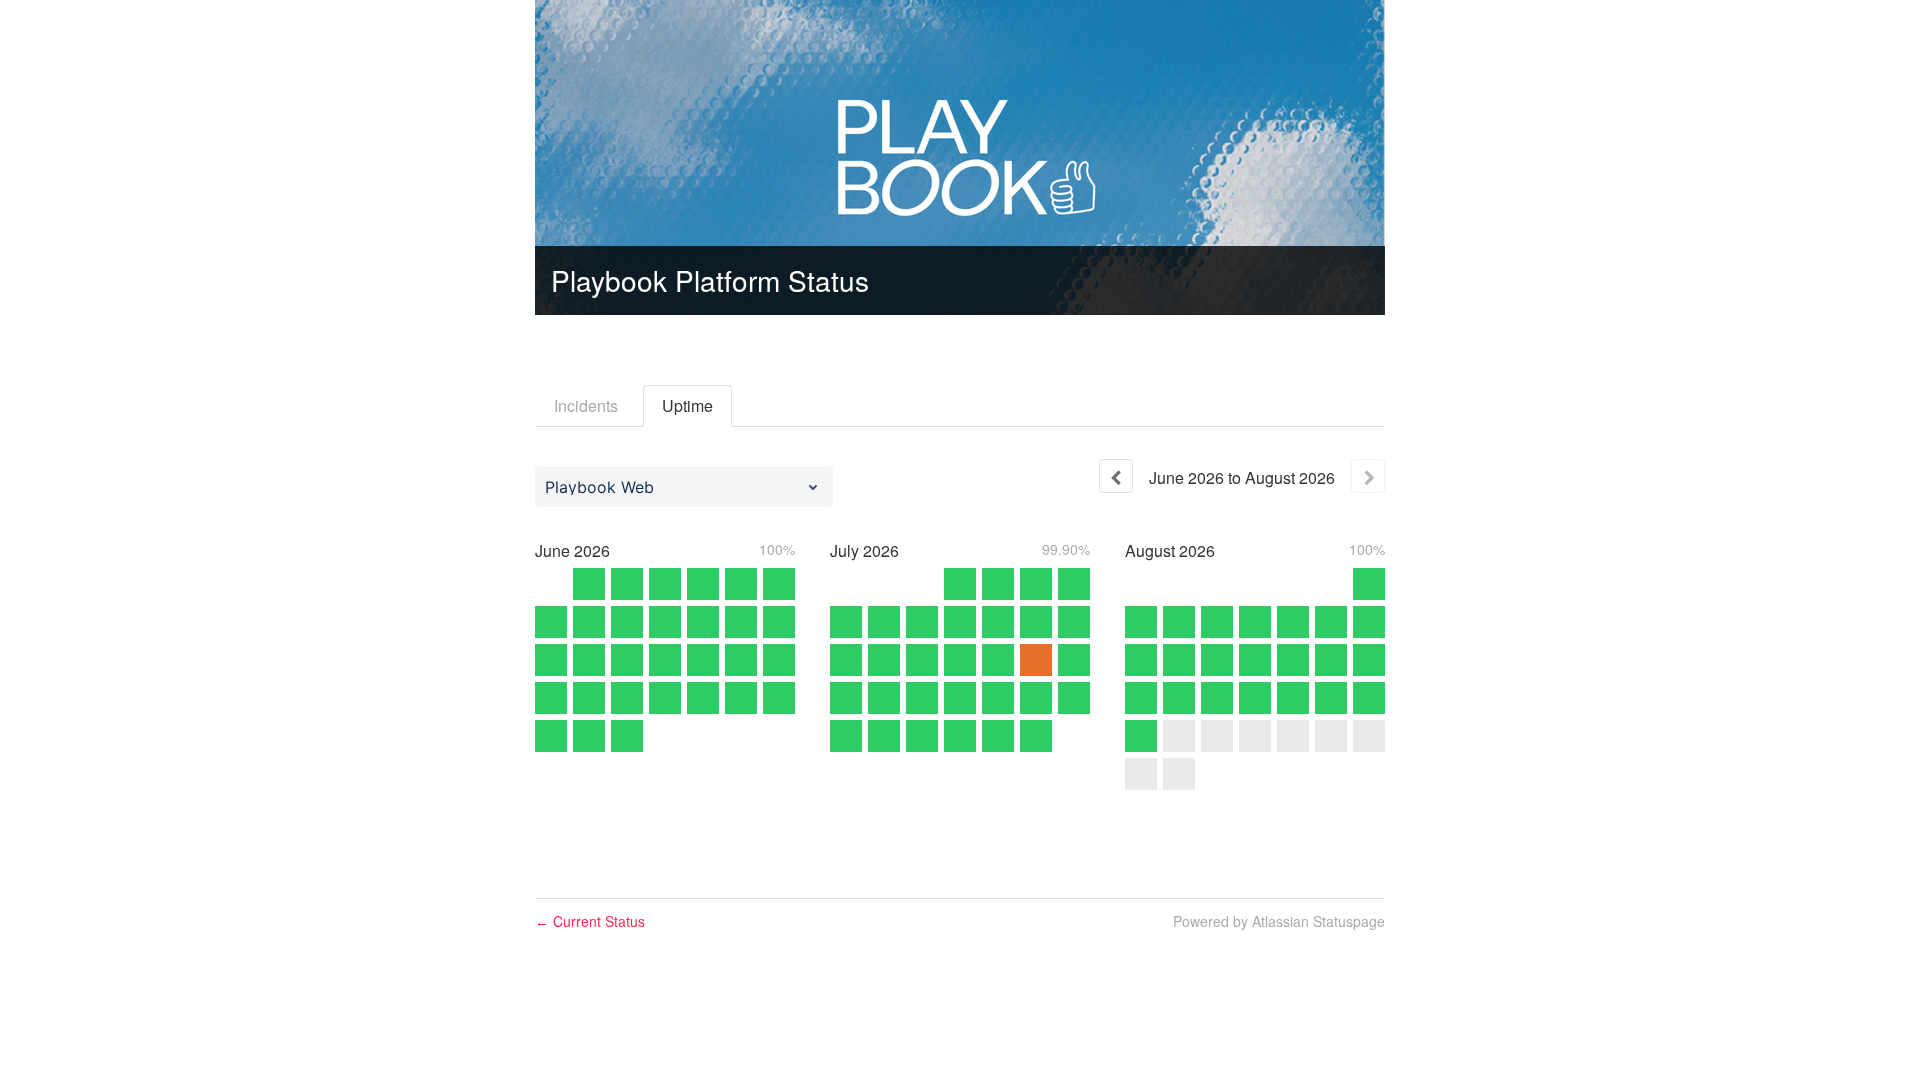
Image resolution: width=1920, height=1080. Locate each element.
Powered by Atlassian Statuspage (1279, 921)
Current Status (590, 921)
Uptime (687, 405)
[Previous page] (1116, 476)
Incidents (586, 405)
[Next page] (1368, 476)
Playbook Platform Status (710, 280)
